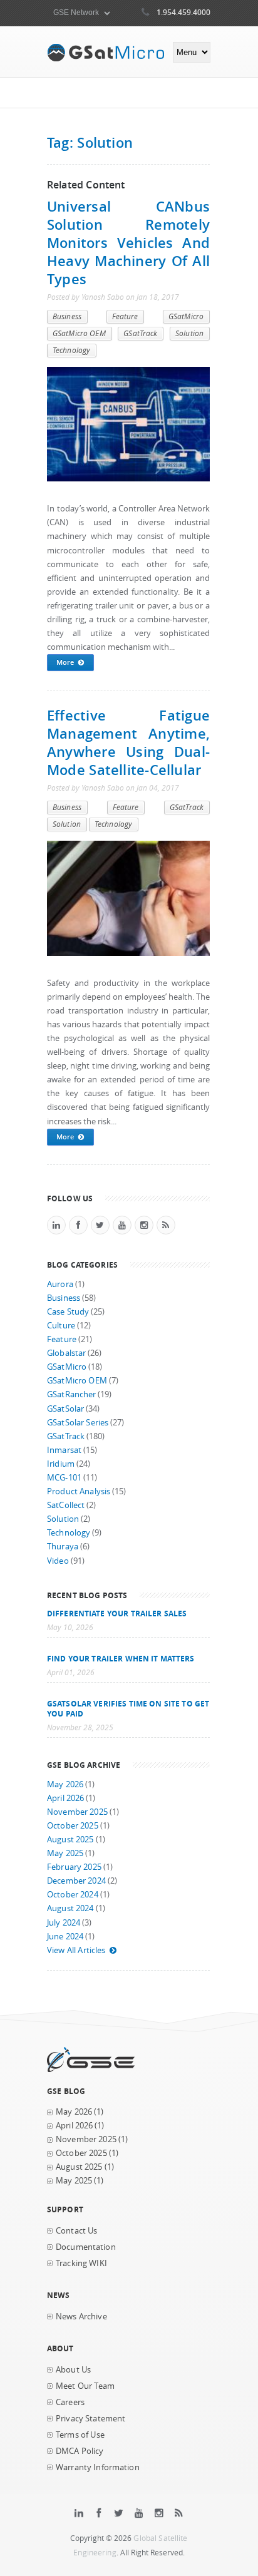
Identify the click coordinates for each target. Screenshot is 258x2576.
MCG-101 (64, 1478)
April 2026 (65, 1798)
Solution (189, 333)
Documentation (86, 2247)
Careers (70, 2402)
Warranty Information (98, 2467)
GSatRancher (71, 1394)
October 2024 (73, 1895)
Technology (71, 350)
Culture (61, 1326)
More (65, 662)
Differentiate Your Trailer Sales (117, 1613)
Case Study (68, 1312)
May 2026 (65, 1784)
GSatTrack (140, 333)
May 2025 (65, 1853)
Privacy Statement (90, 2419)
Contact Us (76, 2231)
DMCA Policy (80, 2451)
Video (58, 1561)
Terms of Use (80, 2435)
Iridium (61, 1464)
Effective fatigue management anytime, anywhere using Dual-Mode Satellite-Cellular (128, 742)
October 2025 (73, 1826)
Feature (125, 316)
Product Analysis (79, 1491)
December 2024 (76, 1881)
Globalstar (66, 1353)
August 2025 (70, 1840)
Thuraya (63, 1547)
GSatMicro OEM (79, 333)
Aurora (60, 1284)
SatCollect (66, 1505)
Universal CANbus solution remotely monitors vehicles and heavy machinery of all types (128, 243)
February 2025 (74, 1867)
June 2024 (65, 1937)
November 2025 (77, 1812)
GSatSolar (65, 1409)
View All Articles (76, 1950)
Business (67, 316)
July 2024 (64, 1923)
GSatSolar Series (78, 1423)
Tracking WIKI (81, 2263)
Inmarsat (64, 1450)
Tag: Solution (90, 142)
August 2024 (70, 1908)
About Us (73, 2370)
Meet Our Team (85, 2386)
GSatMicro (186, 316)
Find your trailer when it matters (121, 1658)
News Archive (81, 2317)
